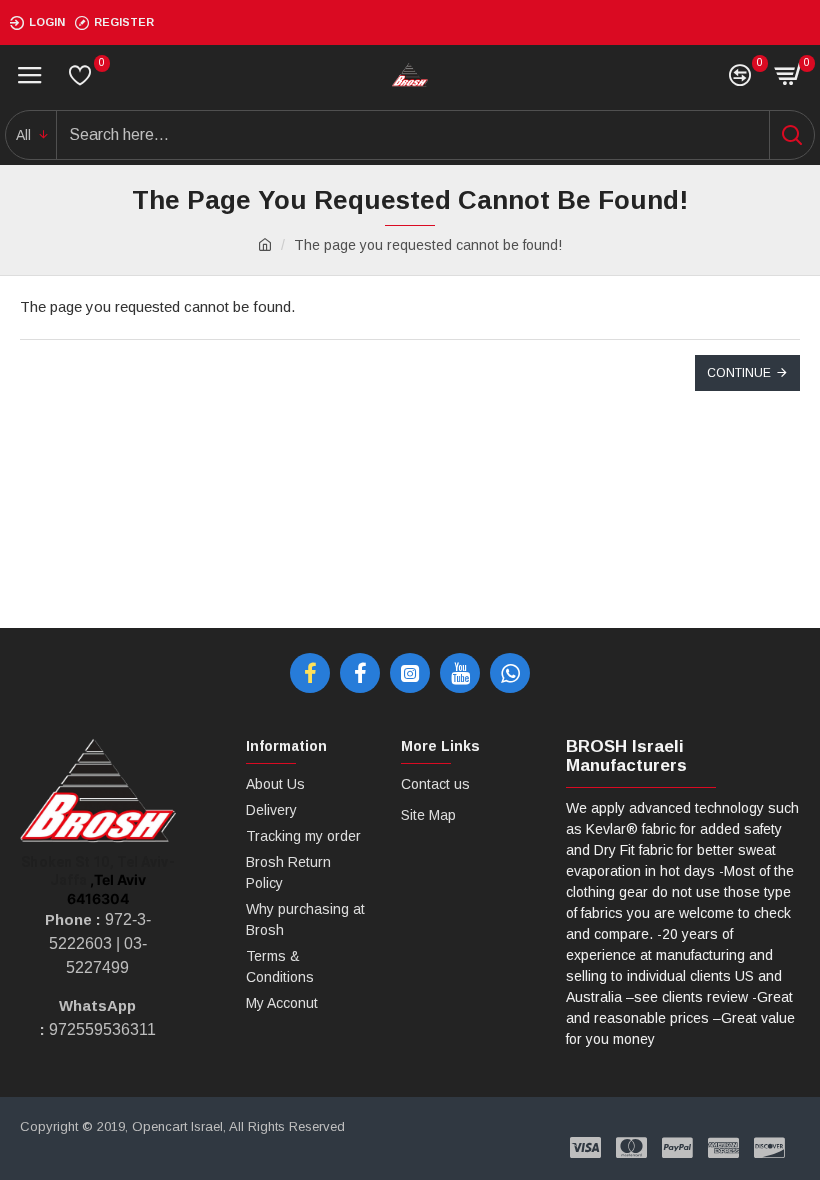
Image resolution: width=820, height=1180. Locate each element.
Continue (739, 373)
